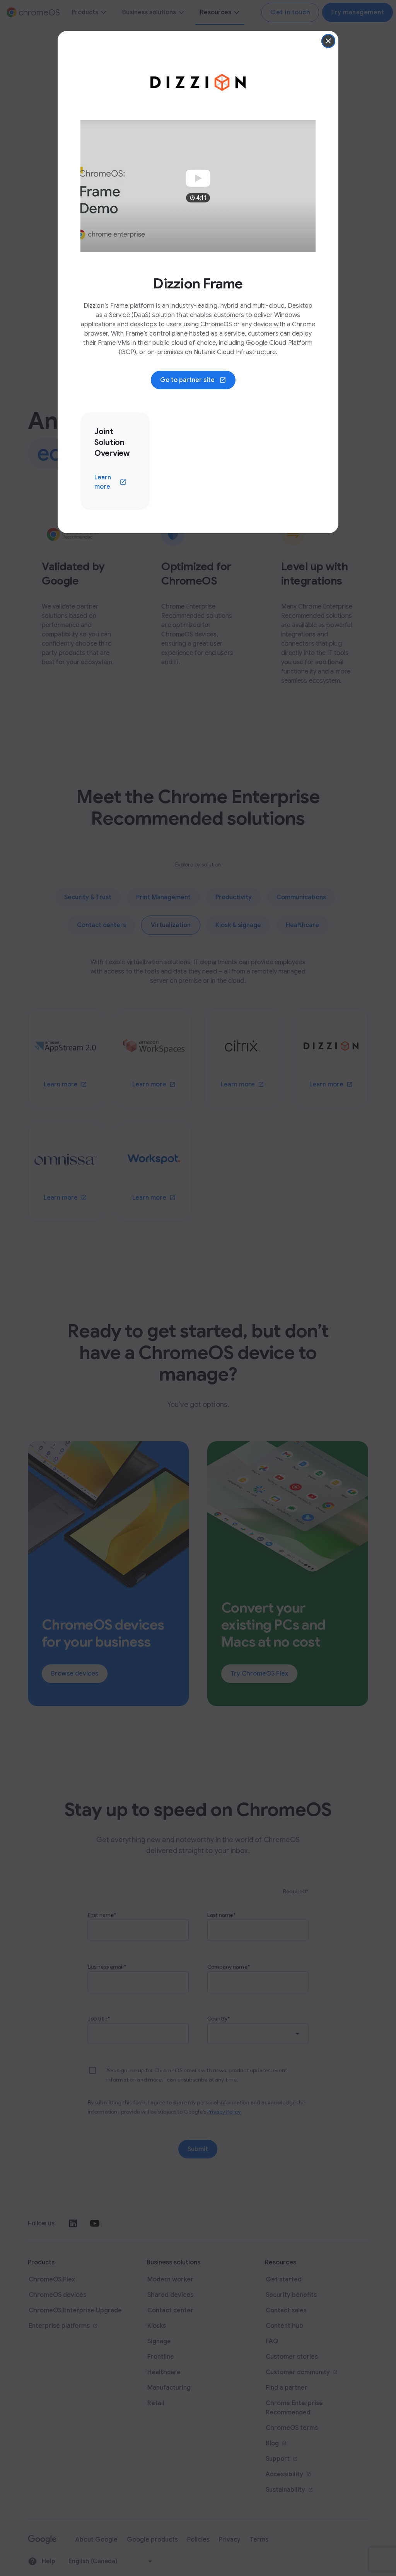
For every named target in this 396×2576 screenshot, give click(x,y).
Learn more (115, 482)
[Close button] (328, 41)
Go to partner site (198, 382)
